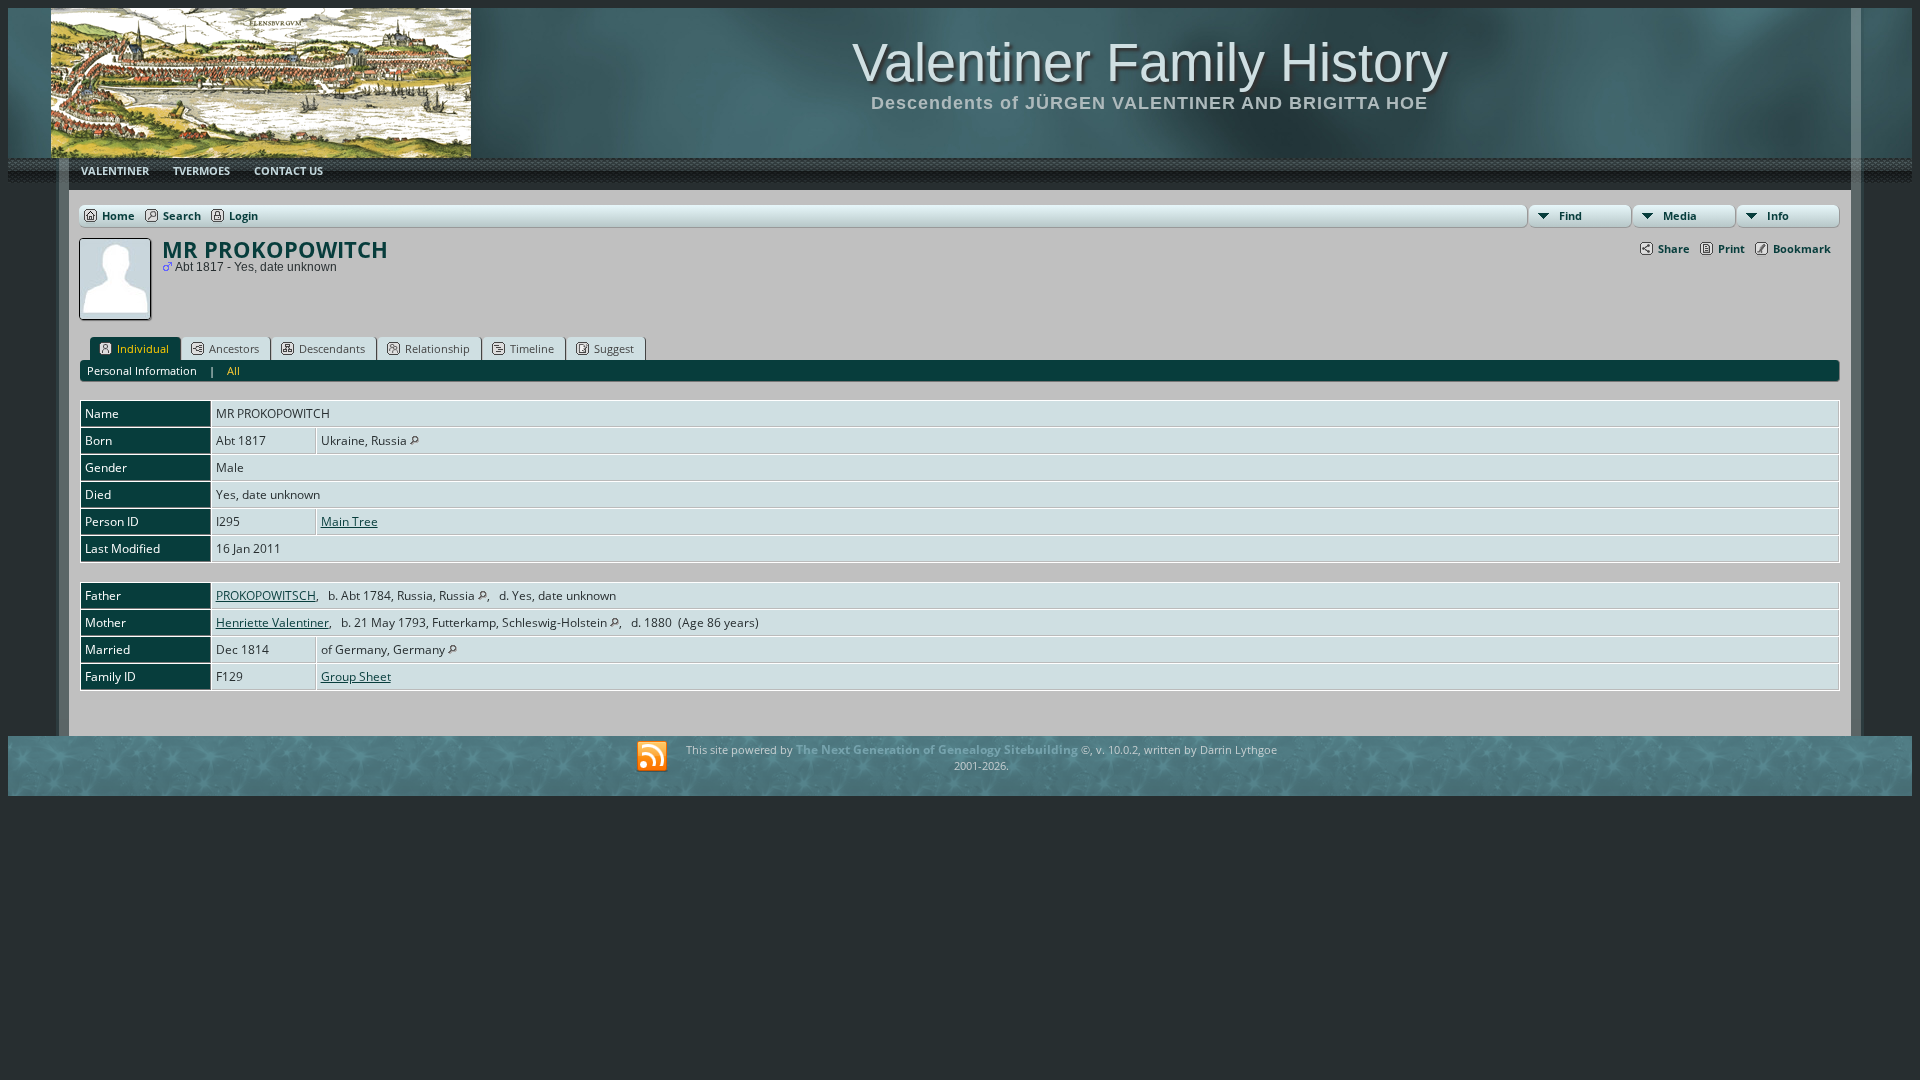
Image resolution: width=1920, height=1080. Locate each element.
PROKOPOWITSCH (266, 595)
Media (1680, 215)
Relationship (437, 348)
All (233, 370)
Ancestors (234, 348)
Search (182, 215)
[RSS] (652, 757)
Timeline (532, 348)
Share (1674, 248)
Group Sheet (356, 676)
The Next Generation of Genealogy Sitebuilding (937, 749)
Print (1731, 248)
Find (1570, 215)
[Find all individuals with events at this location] (414, 440)
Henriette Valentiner (272, 622)
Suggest (614, 348)
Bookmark (1802, 248)
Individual (143, 348)
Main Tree (349, 521)
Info (1778, 215)
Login (243, 215)
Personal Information (142, 370)
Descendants (332, 348)
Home (118, 215)
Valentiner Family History (1150, 62)
